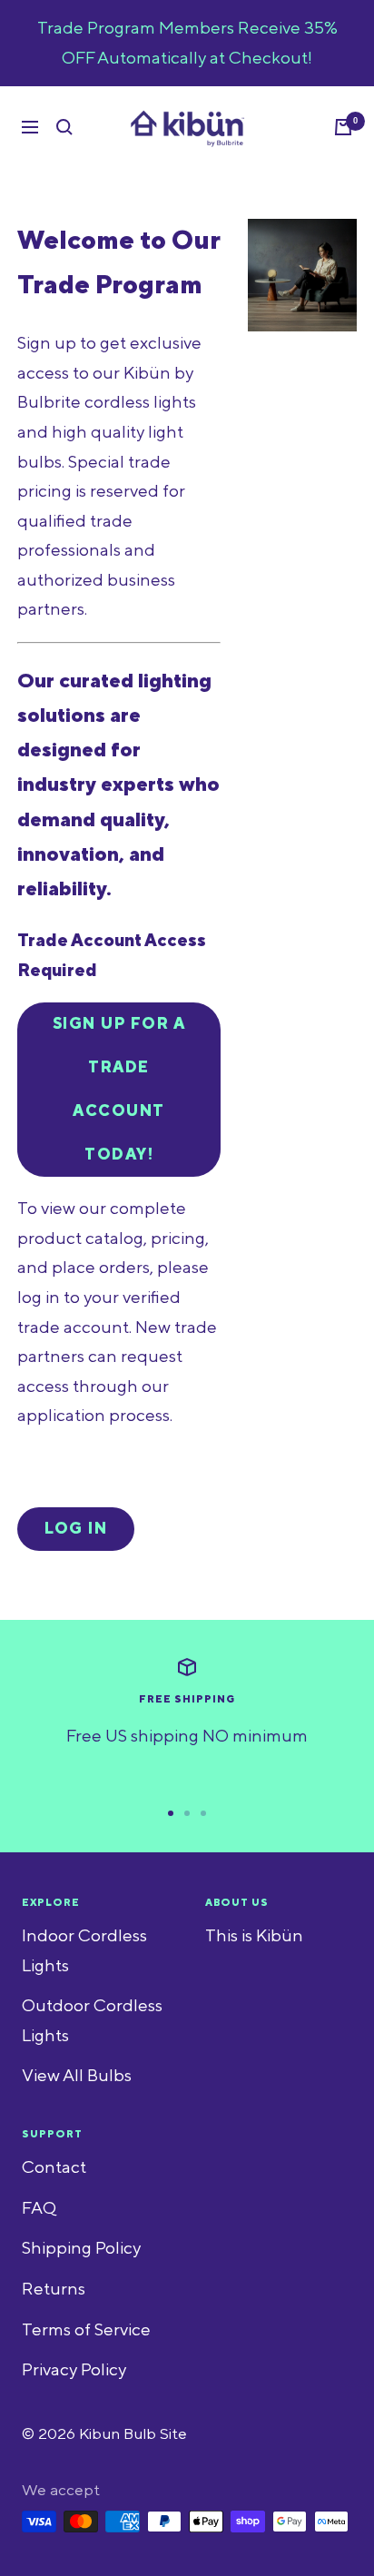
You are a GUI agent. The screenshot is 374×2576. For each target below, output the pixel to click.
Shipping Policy (81, 2248)
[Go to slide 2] (187, 1813)
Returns (54, 2289)
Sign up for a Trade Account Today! (119, 1090)
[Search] (64, 127)
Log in (76, 1529)
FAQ (39, 2208)
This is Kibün (254, 1936)
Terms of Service (86, 2330)
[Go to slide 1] (171, 1813)
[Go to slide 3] (203, 1813)
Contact (54, 2167)
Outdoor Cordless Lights (92, 2021)
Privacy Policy (74, 2370)
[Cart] (343, 127)
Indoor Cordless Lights (84, 1951)
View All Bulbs (77, 2076)
